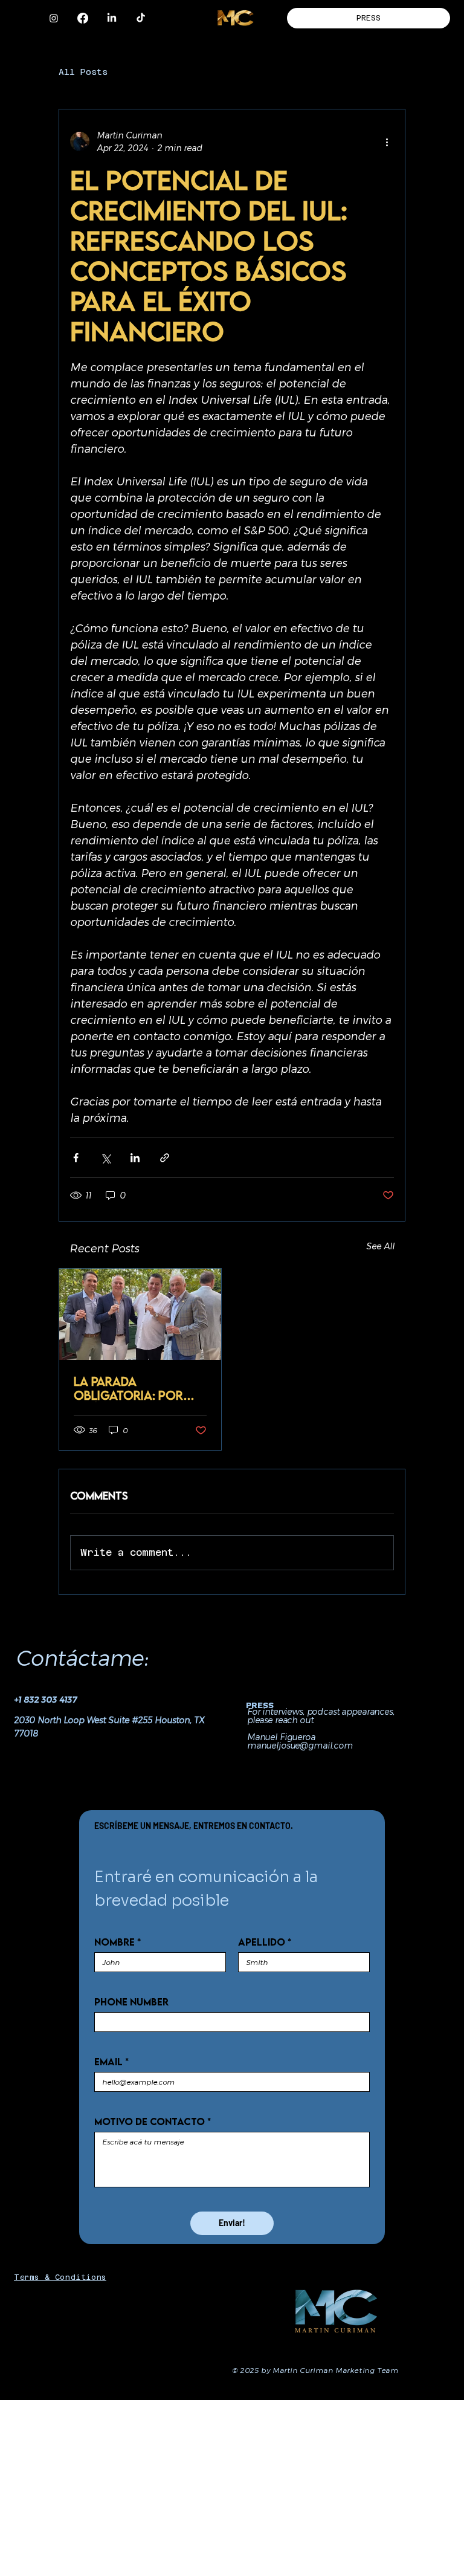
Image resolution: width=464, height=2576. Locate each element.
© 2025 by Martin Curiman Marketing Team (315, 2370)
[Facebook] (83, 18)
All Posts (83, 72)
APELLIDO (265, 1942)
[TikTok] (141, 18)
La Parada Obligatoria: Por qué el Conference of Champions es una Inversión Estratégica (140, 1388)
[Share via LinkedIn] (135, 1158)
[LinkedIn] (112, 18)
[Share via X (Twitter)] (105, 1158)
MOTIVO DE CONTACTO (153, 2121)
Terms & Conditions (60, 2277)
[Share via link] (165, 1158)
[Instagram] (54, 18)
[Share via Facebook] (76, 1158)
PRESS (260, 1705)
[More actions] (387, 141)
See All (380, 1246)
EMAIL (111, 2062)
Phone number (131, 2002)
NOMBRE (118, 1942)
